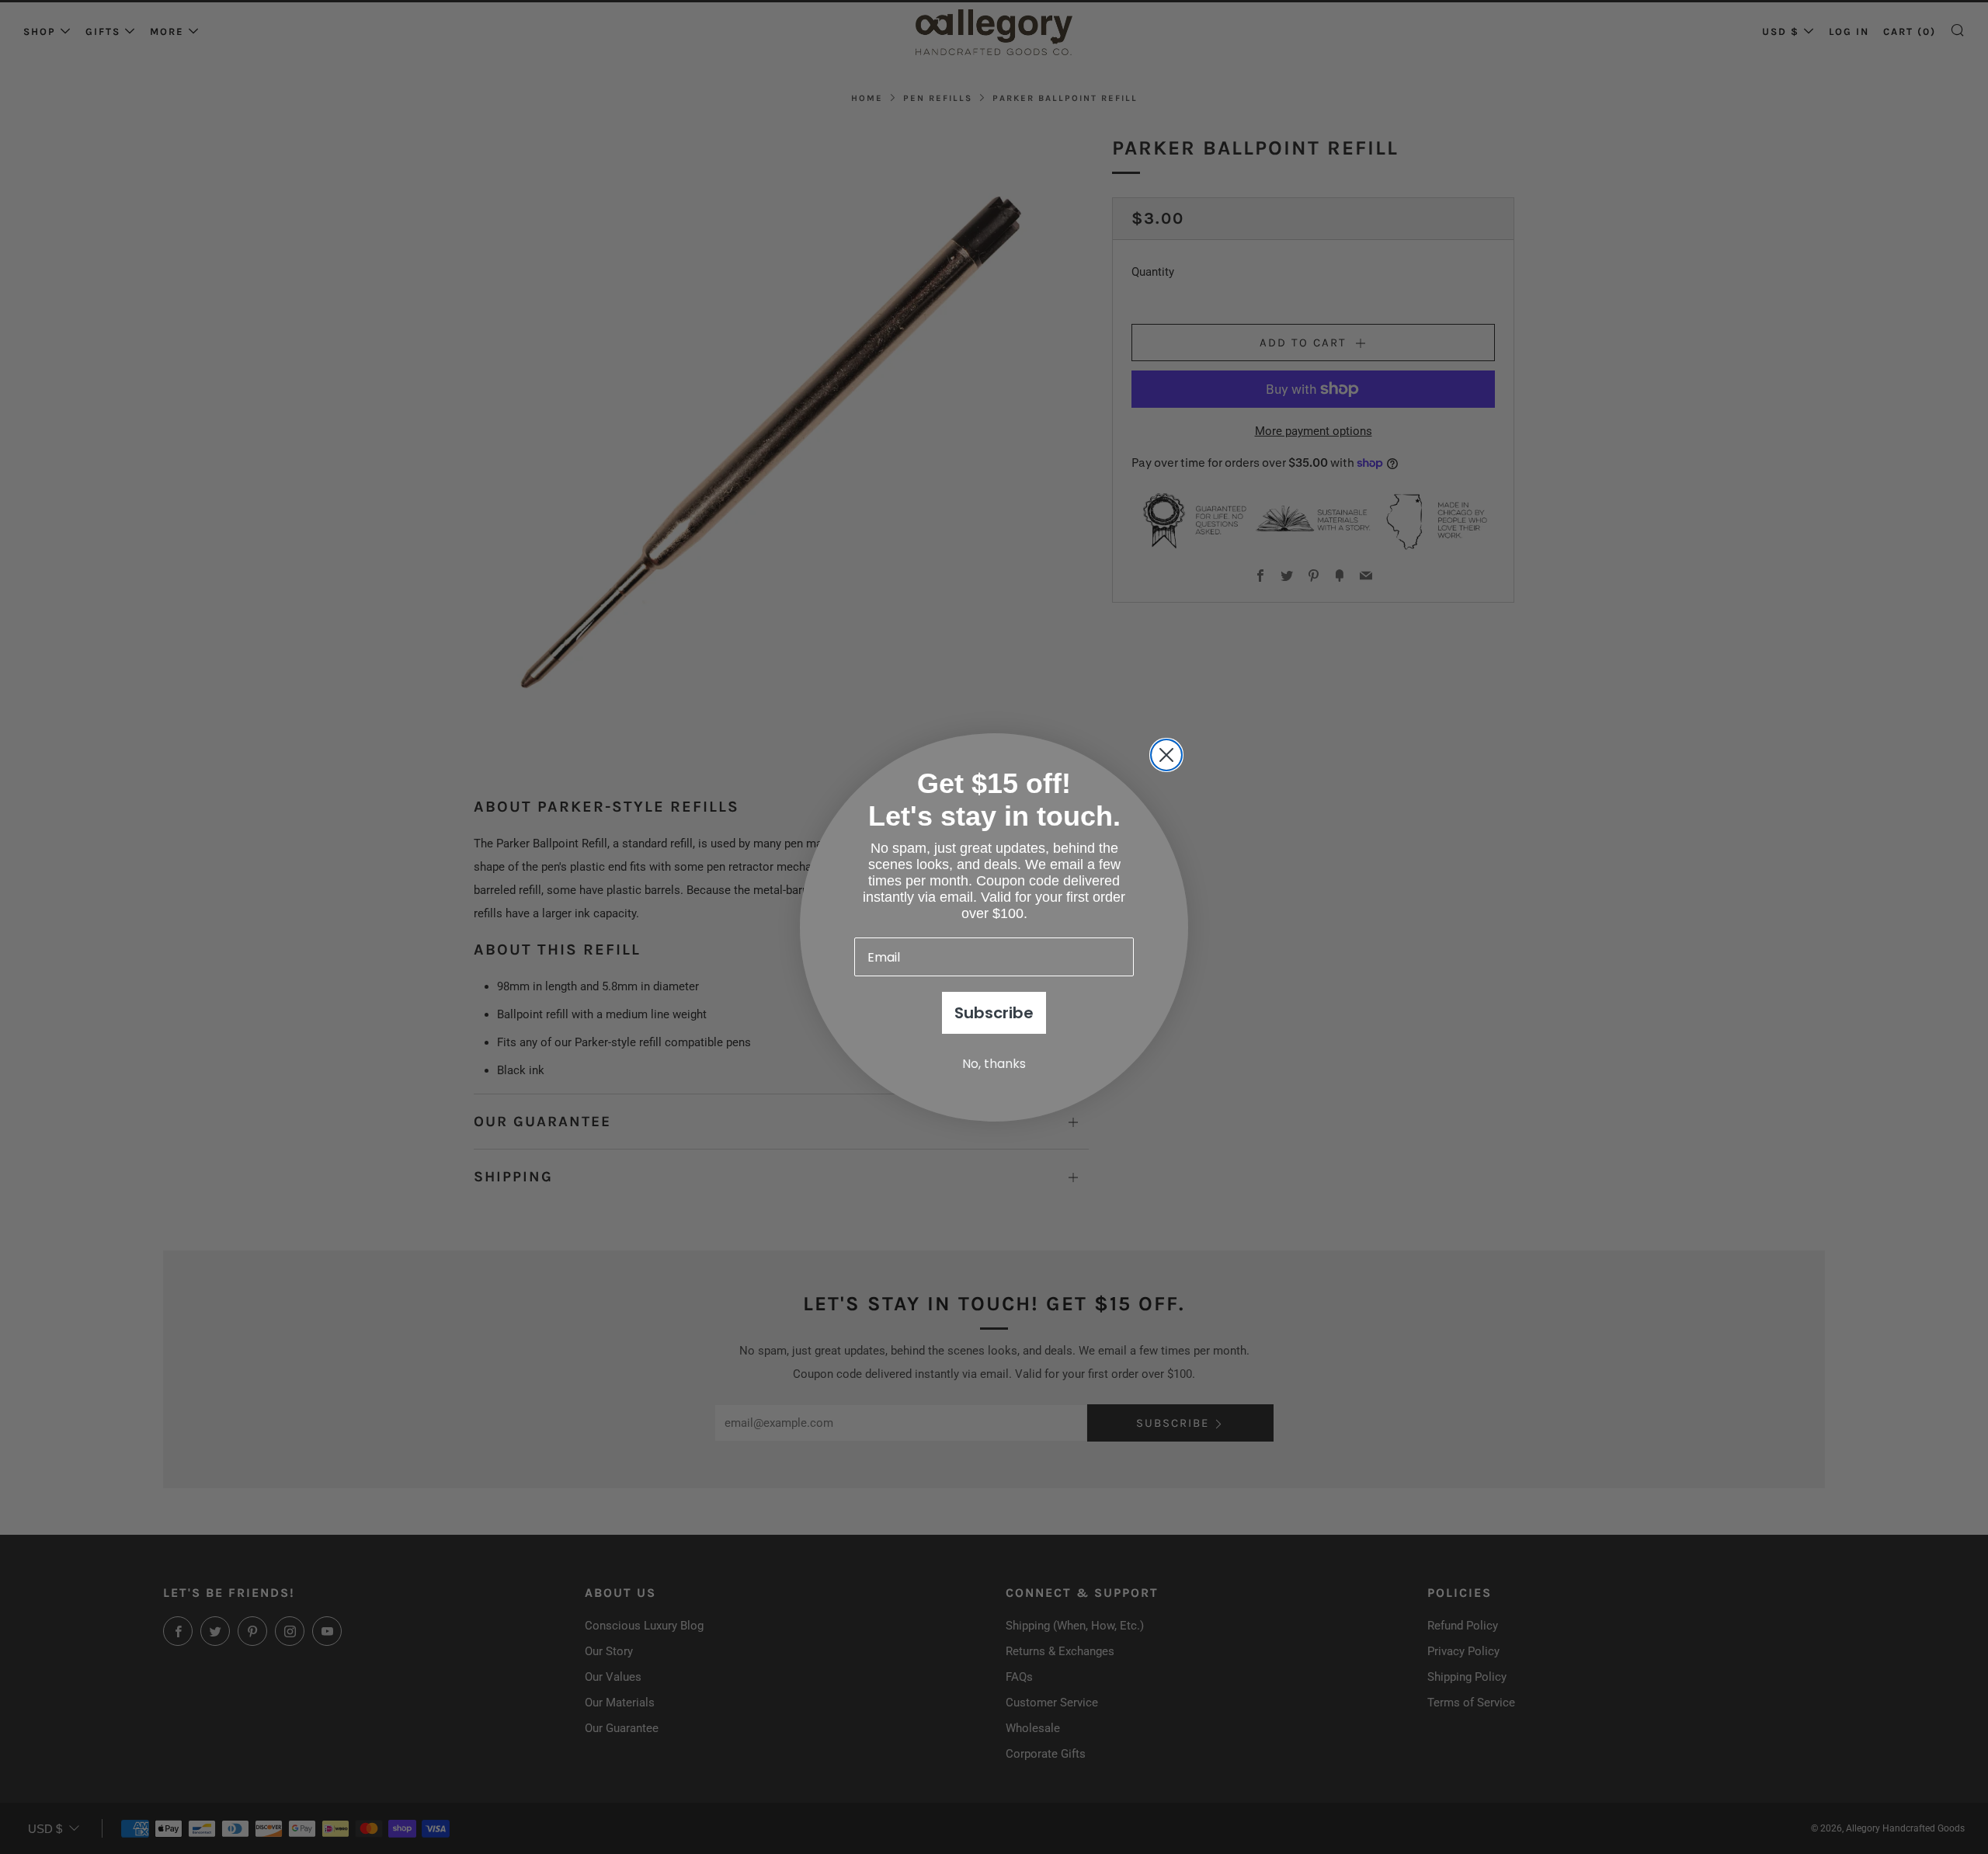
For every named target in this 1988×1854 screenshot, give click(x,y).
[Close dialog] (1166, 755)
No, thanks (994, 1064)
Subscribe (994, 1013)
